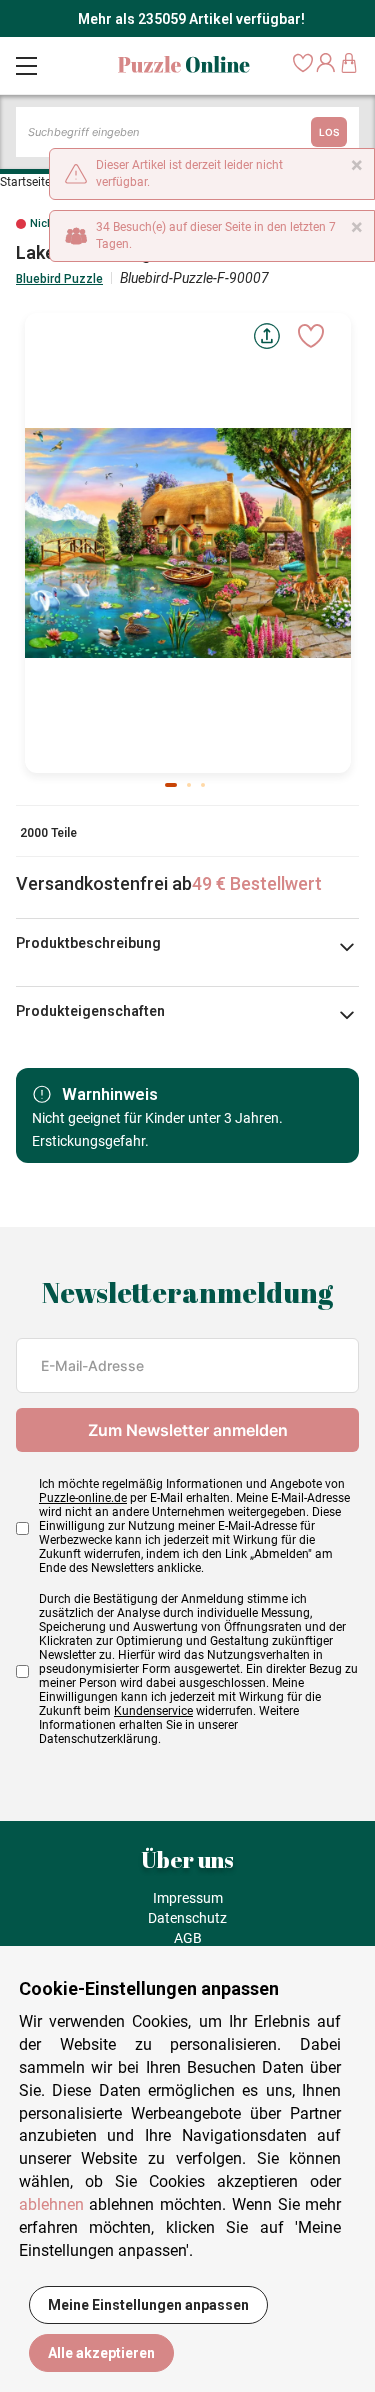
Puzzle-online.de (83, 1498)
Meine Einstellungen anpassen (148, 2305)
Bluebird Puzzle (59, 279)
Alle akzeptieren (101, 2353)
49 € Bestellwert (257, 883)
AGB (188, 1938)
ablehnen (51, 2204)
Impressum (188, 1898)
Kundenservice (153, 1711)
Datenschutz (187, 1918)
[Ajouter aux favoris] (311, 336)
